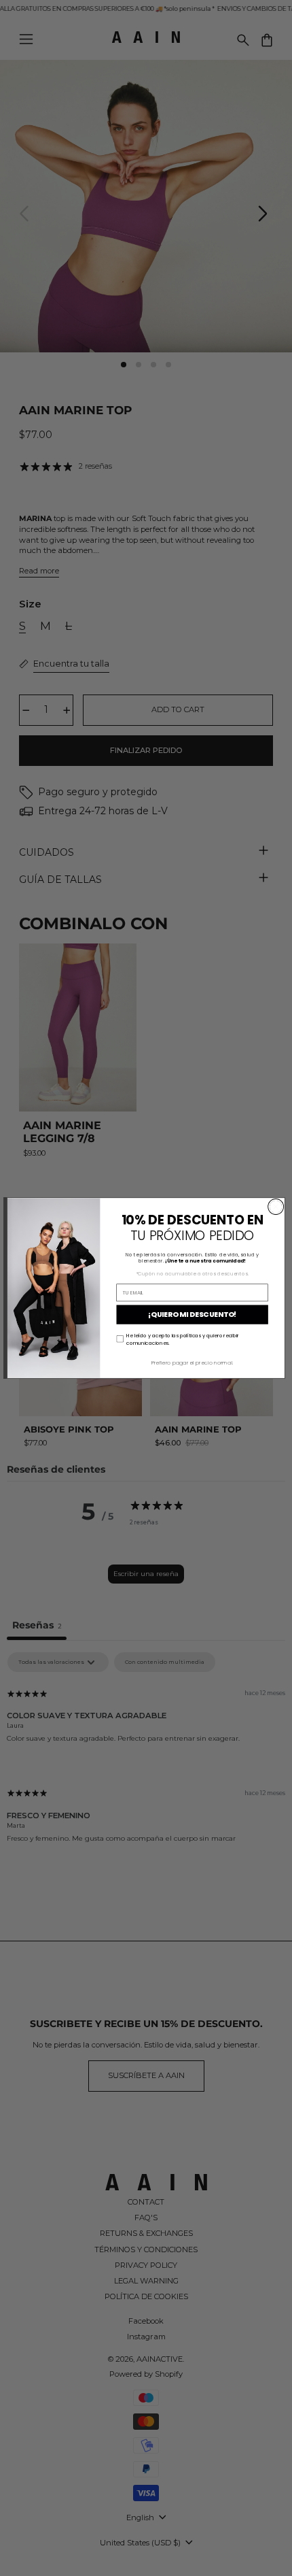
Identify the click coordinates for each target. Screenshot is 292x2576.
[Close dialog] (276, 1207)
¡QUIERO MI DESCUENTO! (192, 1315)
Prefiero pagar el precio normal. (192, 1362)
